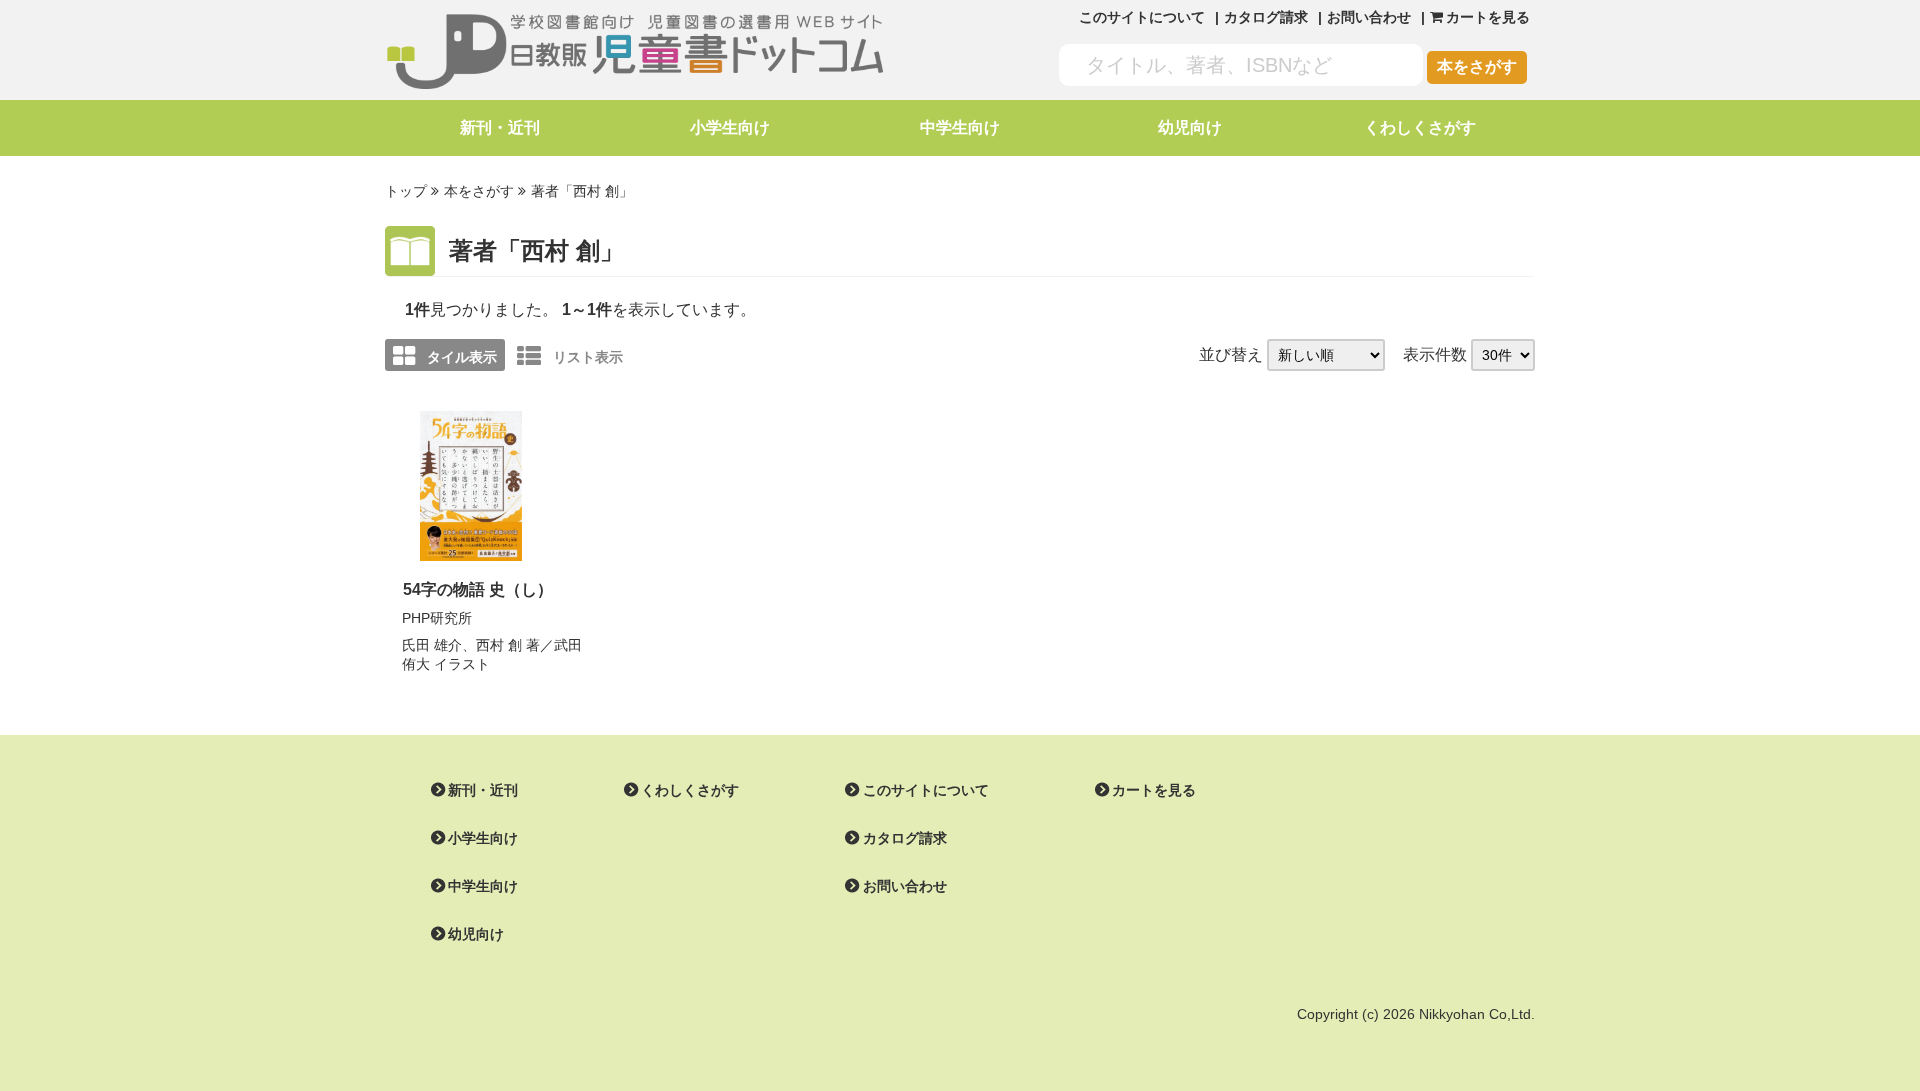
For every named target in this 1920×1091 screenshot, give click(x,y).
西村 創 (499, 645)
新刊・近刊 (500, 127)
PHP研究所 (437, 618)
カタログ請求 (1266, 17)
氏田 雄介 (432, 645)
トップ (406, 191)
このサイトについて (1142, 17)
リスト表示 (588, 357)
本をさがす (1477, 66)
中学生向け (960, 127)
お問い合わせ (1369, 17)
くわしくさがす (1420, 127)
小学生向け (730, 127)
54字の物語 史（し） (478, 589)
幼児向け (1190, 127)
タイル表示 (462, 357)
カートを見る (1154, 790)
